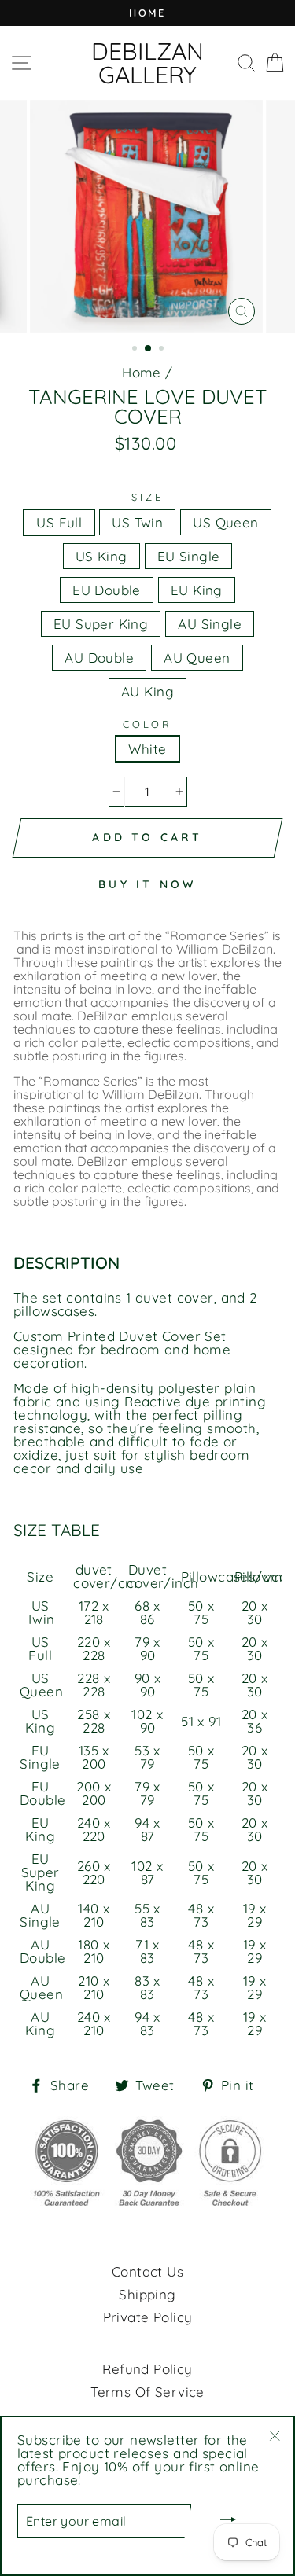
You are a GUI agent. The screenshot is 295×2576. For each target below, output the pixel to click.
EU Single (189, 556)
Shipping (147, 2294)
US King (101, 556)
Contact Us (147, 2271)
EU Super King (101, 624)
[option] (147, 13)
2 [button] (149, 349)
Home (142, 372)
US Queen (225, 522)
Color (147, 724)
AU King (147, 691)
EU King (197, 590)
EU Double (107, 590)
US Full (59, 522)
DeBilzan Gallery (147, 63)
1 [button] (136, 350)
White (147, 749)
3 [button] (163, 350)
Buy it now (147, 884)
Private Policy (148, 2317)
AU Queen (197, 658)
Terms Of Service (147, 2392)
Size (147, 497)
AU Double (99, 658)
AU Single (210, 624)
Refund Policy (147, 2369)
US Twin (137, 522)
